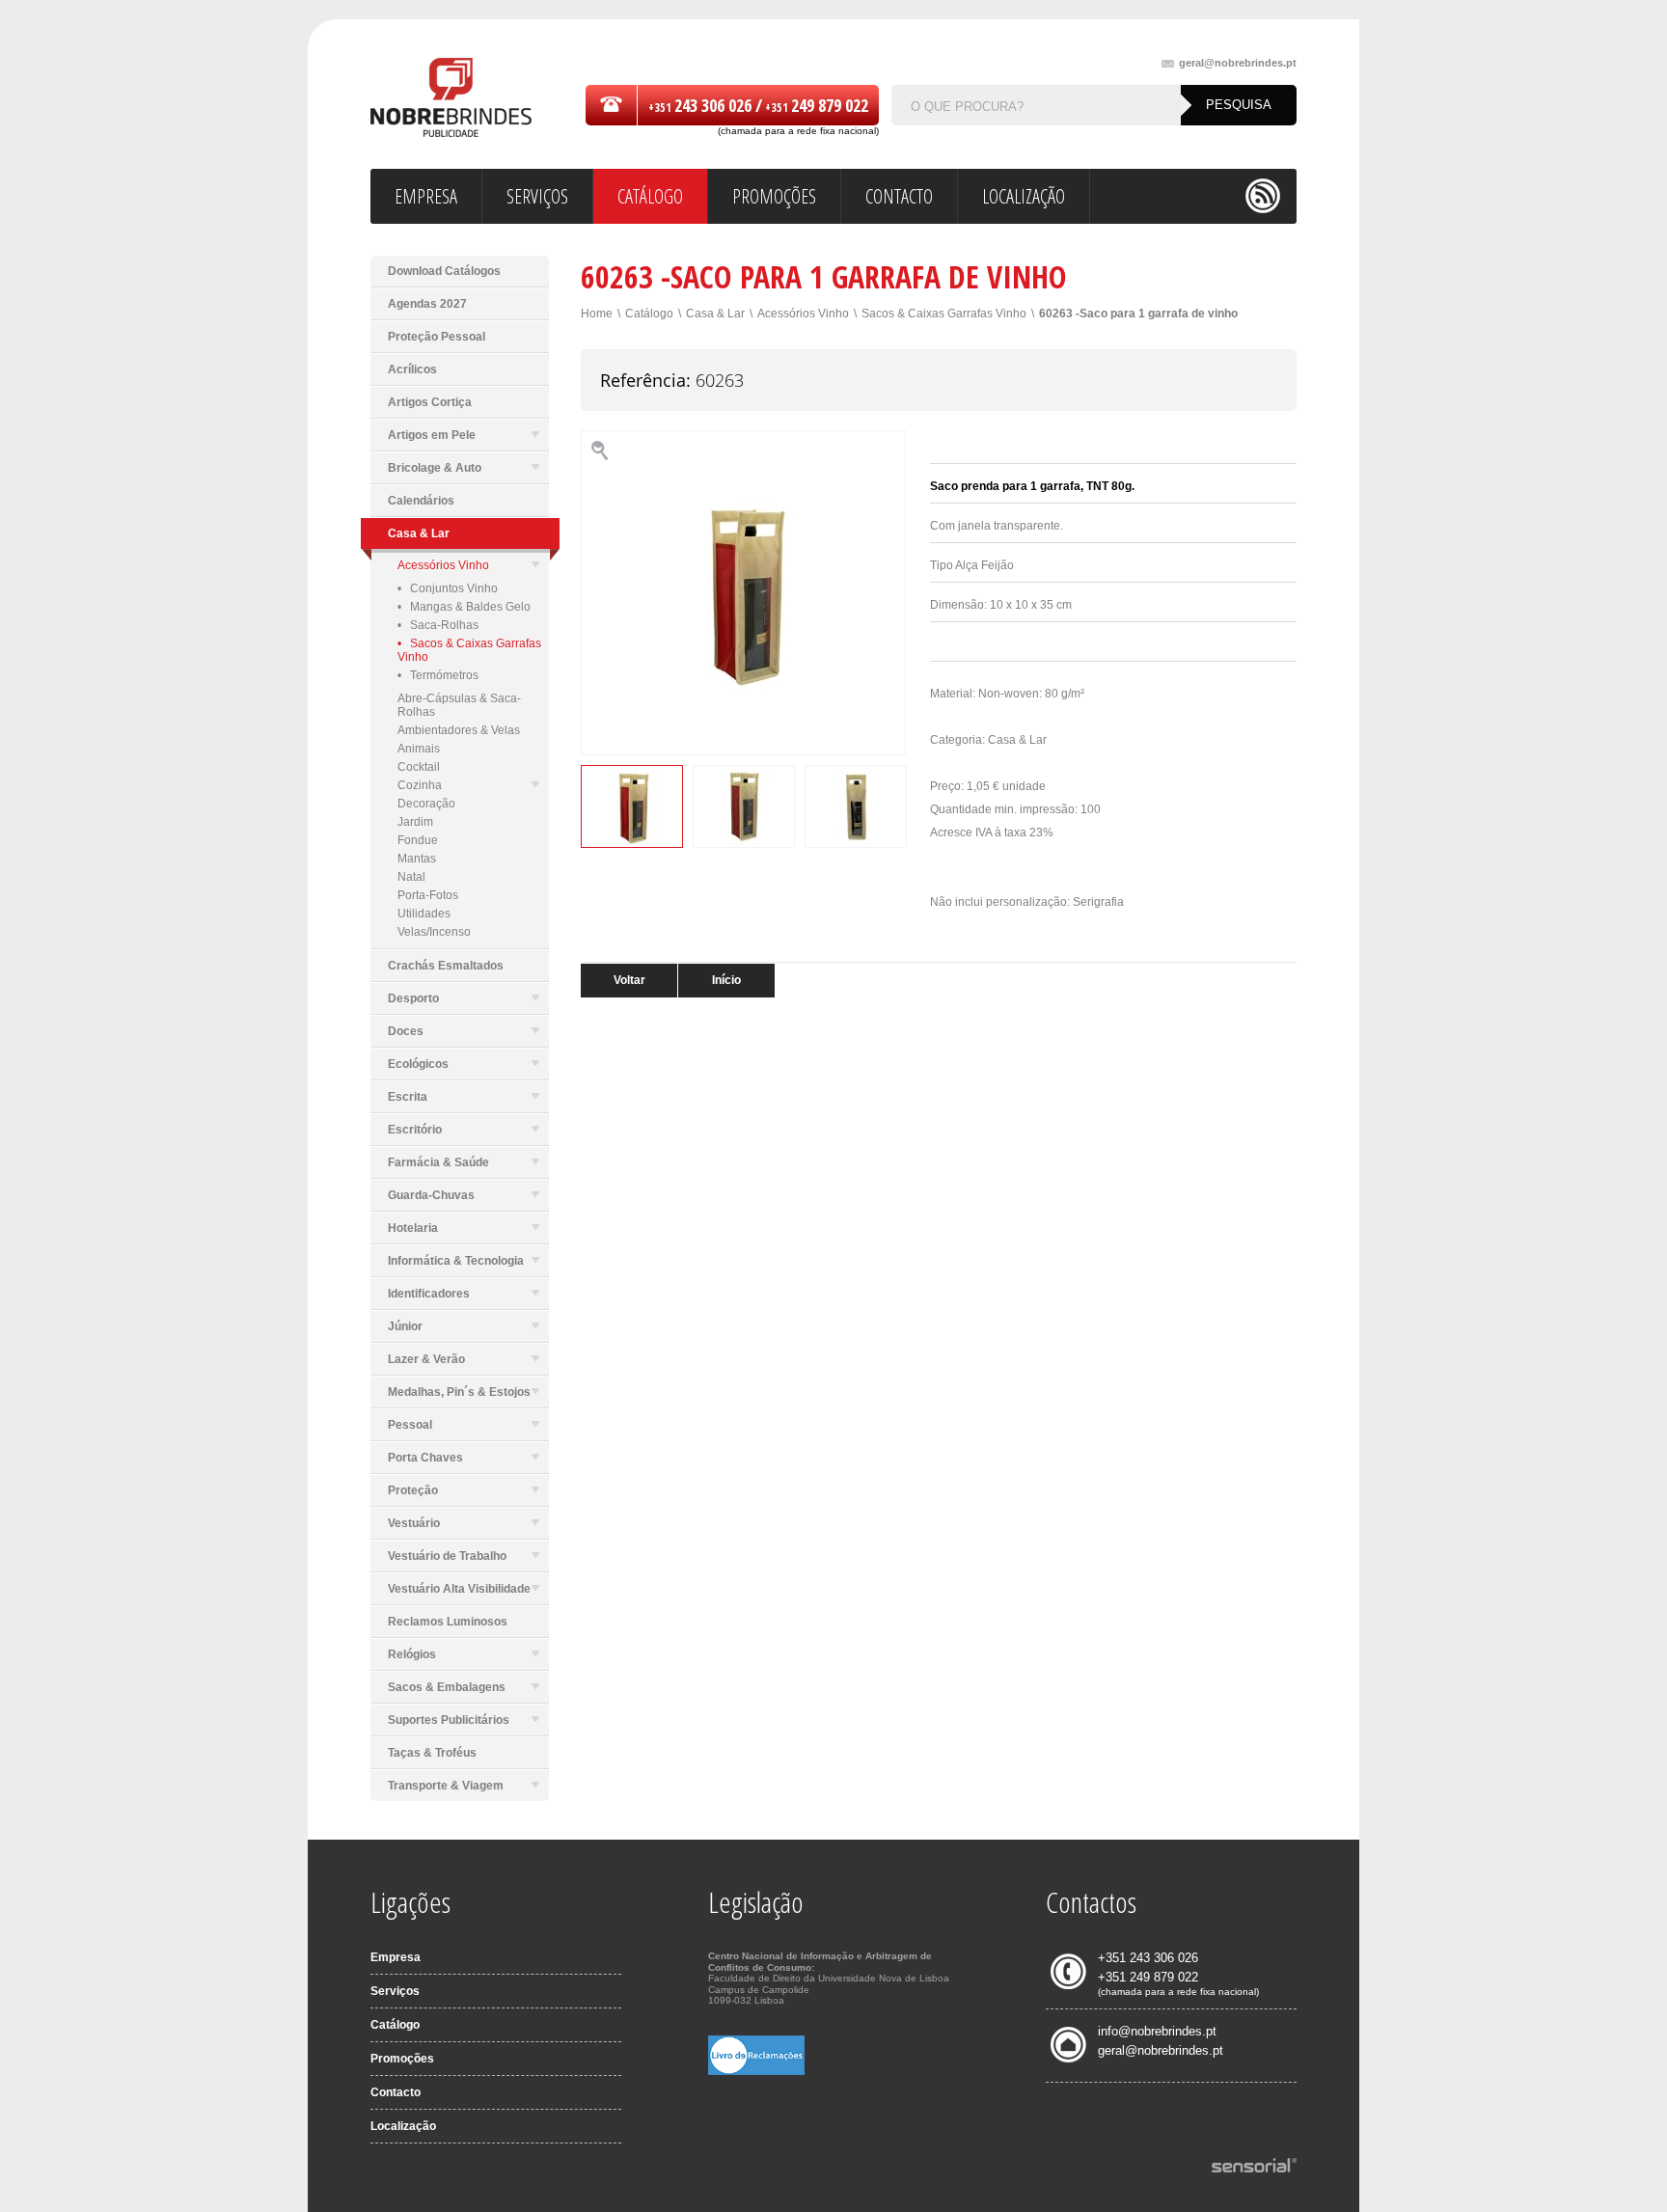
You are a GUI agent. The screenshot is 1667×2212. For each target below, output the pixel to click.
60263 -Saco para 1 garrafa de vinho (1138, 314)
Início (726, 980)
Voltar (629, 980)
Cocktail (419, 767)
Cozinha (420, 785)
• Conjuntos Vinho (448, 588)
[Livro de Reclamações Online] (756, 2071)
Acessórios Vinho (443, 565)
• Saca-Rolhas (438, 625)
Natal (411, 877)
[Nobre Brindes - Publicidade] (451, 99)
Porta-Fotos (428, 895)
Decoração (426, 804)
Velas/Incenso (434, 932)
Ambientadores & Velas (459, 730)
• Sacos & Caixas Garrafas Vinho (469, 650)
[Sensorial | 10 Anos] (1254, 2167)
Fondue (418, 840)
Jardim (415, 822)
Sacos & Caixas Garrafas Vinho (944, 314)
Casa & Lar (715, 314)
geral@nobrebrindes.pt (1238, 63)
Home (597, 314)
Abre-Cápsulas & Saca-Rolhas (459, 705)
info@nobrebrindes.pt (1157, 2031)
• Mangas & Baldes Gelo (464, 607)
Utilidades (424, 914)
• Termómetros (438, 675)
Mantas (417, 859)
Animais (419, 749)
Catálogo (649, 314)
